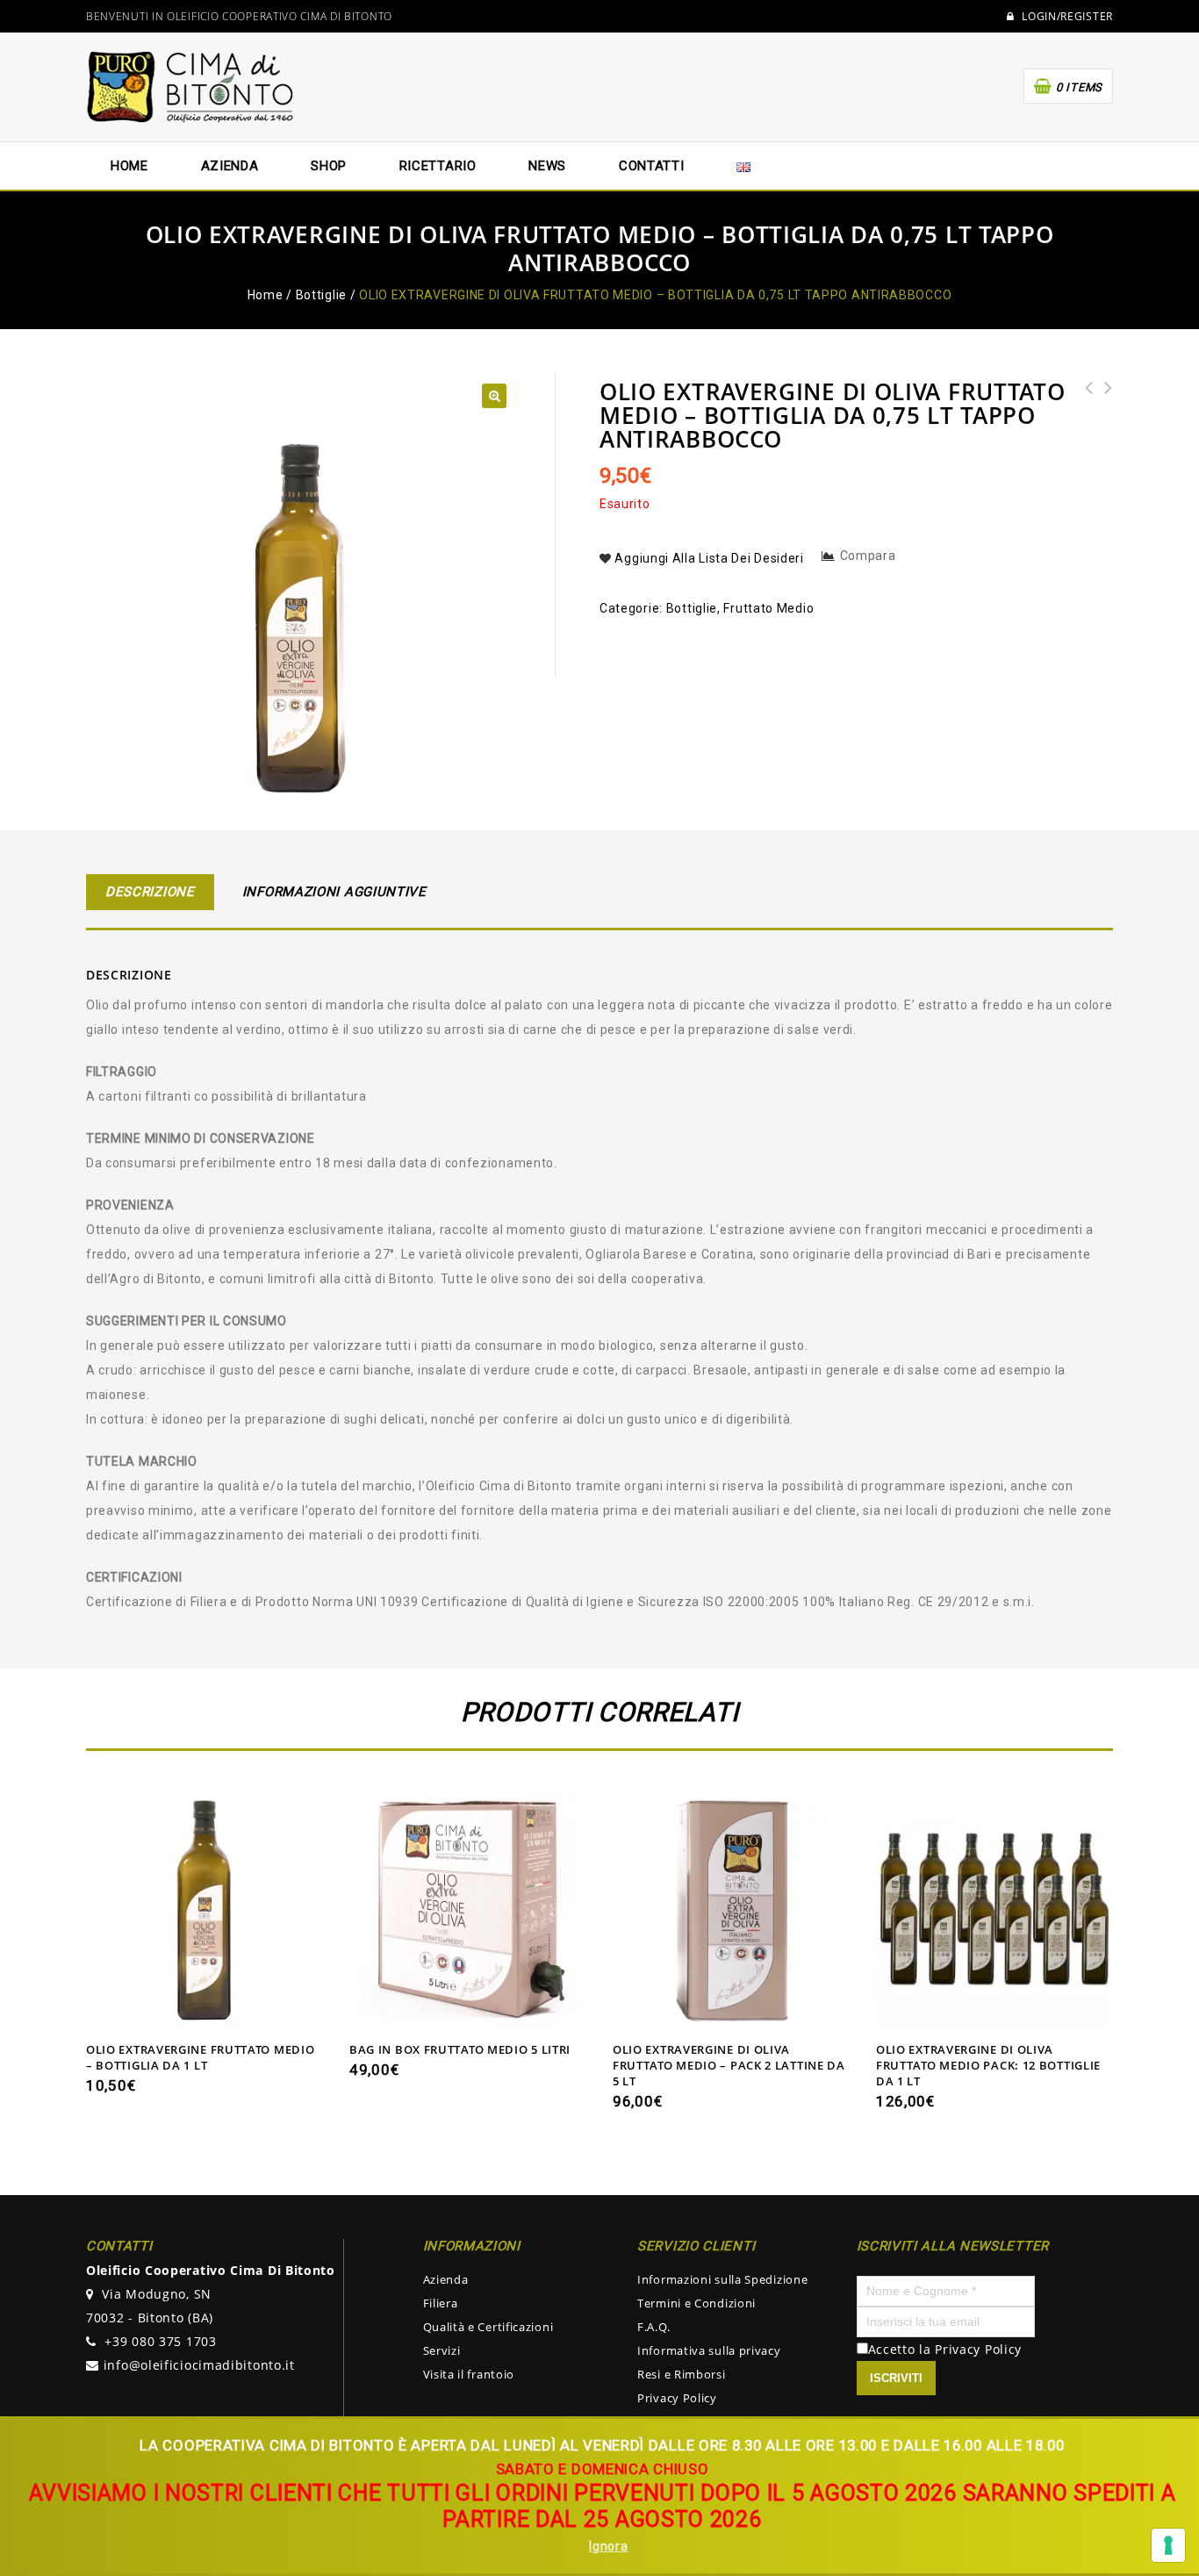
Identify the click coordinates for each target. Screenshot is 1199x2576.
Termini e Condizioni (696, 2303)
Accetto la (902, 2349)
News (547, 166)
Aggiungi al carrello (205, 2010)
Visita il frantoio (469, 2374)
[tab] (150, 892)
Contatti (652, 166)
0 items (1079, 87)
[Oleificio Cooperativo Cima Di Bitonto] (191, 86)
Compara (868, 556)
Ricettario (438, 166)
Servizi (442, 2350)
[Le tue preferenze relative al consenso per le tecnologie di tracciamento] (1168, 2545)
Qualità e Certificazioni (488, 2327)
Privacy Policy (677, 2398)
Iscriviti (896, 2378)
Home (129, 166)
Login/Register (1066, 17)
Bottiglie (321, 295)
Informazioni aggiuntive (334, 892)
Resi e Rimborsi (682, 2374)
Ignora (608, 2546)
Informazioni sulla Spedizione (722, 2279)
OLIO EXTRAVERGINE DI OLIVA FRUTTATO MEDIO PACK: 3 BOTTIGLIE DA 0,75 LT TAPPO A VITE (1084, 435)
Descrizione (150, 892)
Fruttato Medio (768, 608)
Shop (329, 166)
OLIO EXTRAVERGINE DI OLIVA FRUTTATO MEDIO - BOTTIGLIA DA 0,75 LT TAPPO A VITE (1103, 423)
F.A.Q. (653, 2327)
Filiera (441, 2303)
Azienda (446, 2279)
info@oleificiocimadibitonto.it (199, 2365)
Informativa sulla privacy (709, 2350)
